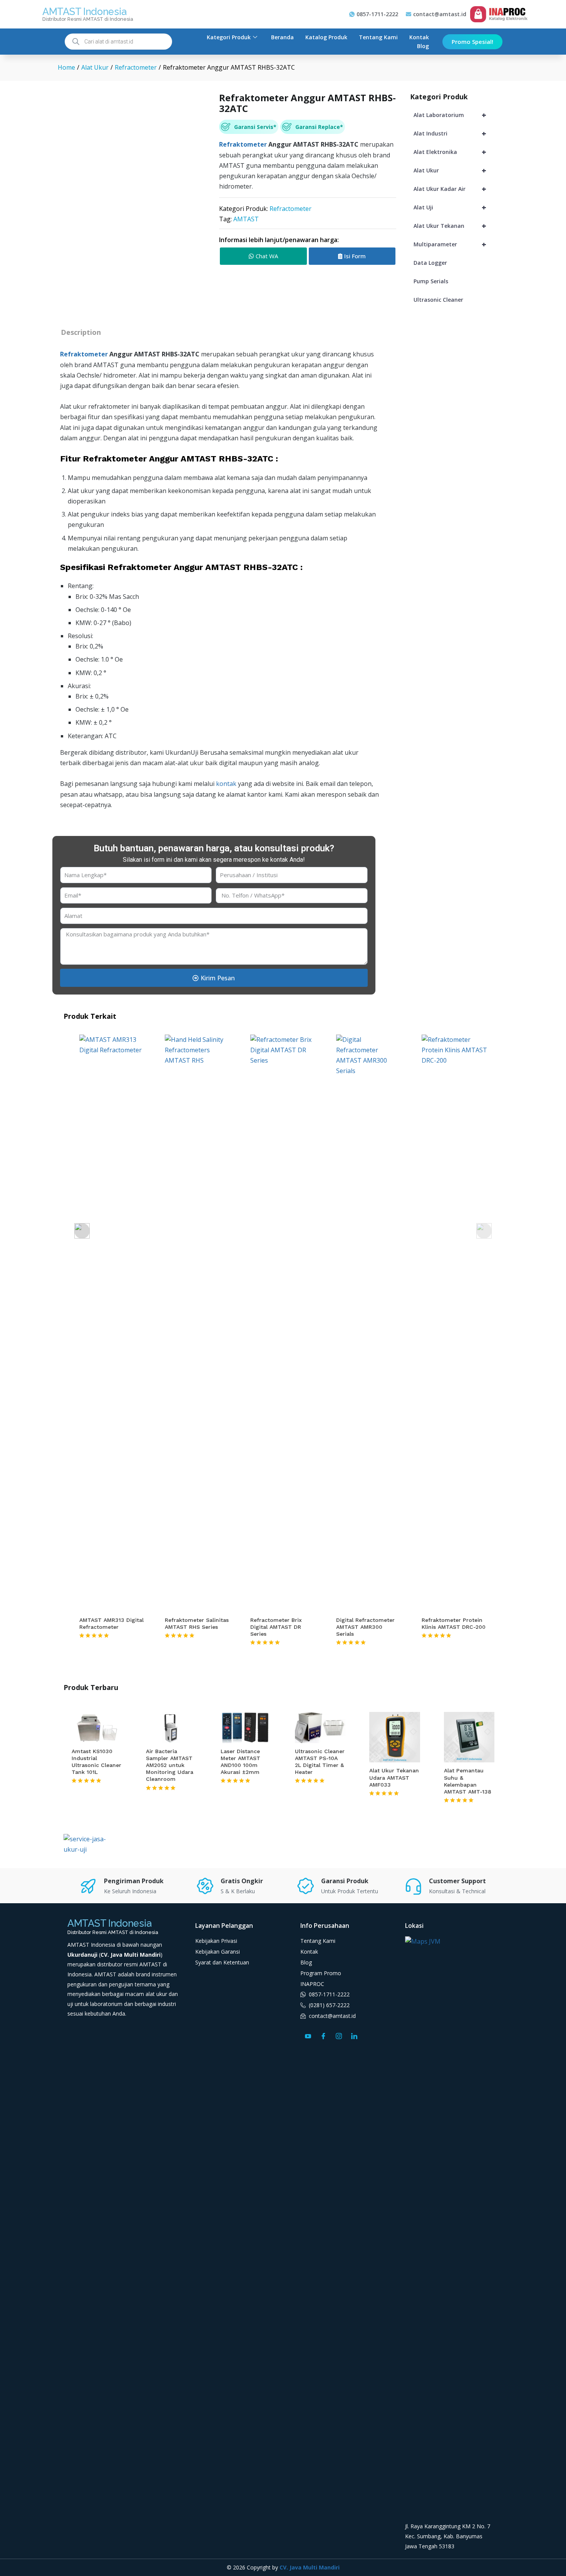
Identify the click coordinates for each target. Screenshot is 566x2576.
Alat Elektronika (450, 152)
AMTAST (246, 219)
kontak (227, 784)
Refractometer (291, 209)
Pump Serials (431, 281)
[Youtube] (308, 2036)
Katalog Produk (326, 37)
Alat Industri (450, 133)
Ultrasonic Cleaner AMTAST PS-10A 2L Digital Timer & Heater (320, 1762)
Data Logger (430, 263)
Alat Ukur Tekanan (450, 226)
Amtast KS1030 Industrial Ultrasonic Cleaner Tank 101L (96, 1762)
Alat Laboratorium (450, 115)
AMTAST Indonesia (84, 12)
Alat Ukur (450, 170)
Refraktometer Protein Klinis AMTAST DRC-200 (454, 1623)
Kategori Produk (229, 37)
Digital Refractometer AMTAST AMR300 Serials (365, 1627)
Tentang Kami (378, 37)
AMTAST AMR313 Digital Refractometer (111, 1623)
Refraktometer (243, 144)
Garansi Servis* (255, 127)
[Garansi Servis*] (226, 127)
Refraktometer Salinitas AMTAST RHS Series (197, 1623)
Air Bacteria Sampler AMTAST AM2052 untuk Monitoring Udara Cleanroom (170, 1765)
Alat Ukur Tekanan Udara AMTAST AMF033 (394, 1777)
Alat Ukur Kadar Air (450, 189)
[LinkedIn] (354, 2036)
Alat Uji (450, 207)
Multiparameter (450, 244)
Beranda (282, 37)
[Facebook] (323, 2036)
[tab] (81, 332)
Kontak (419, 37)
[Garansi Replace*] (287, 127)
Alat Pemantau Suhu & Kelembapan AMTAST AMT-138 (468, 1781)
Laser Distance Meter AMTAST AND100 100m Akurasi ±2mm (240, 1762)
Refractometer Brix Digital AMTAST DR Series (276, 1627)
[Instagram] (339, 2036)
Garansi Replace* (319, 127)
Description (81, 332)
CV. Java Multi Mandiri (310, 2567)
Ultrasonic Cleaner (438, 300)
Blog (423, 46)
